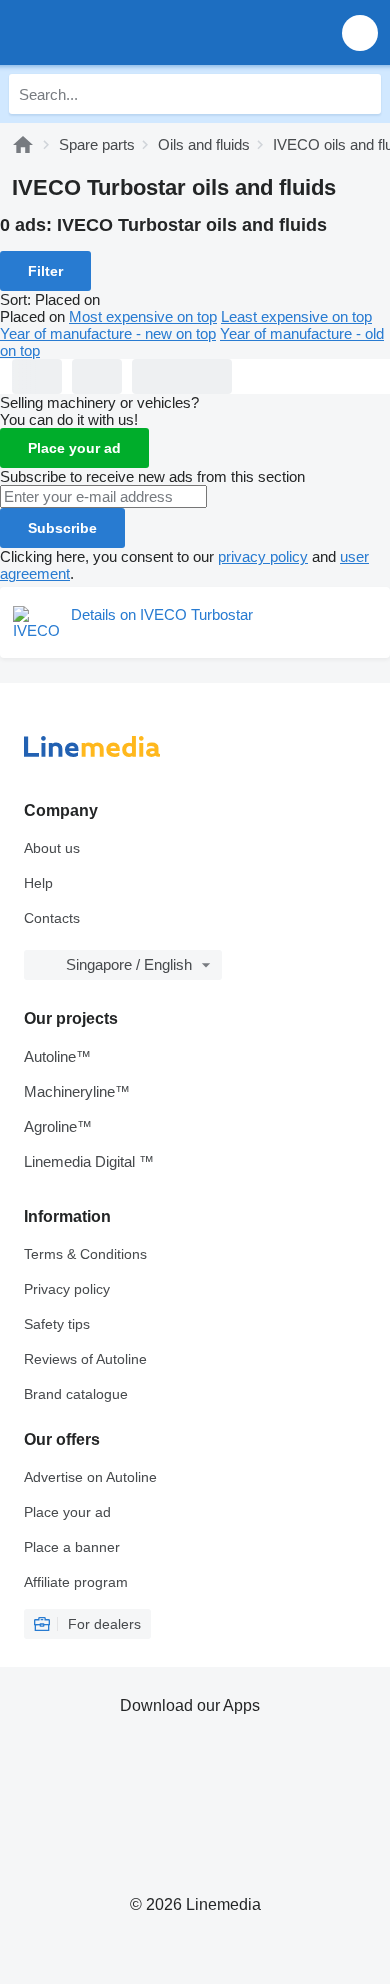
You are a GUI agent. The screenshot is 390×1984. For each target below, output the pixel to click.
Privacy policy (67, 1289)
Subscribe (62, 528)
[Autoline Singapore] (129, 32)
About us (52, 848)
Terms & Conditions (85, 1254)
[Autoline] (23, 144)
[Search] (361, 94)
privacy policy (263, 556)
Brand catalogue (76, 1394)
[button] (360, 32)
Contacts (52, 918)
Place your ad (74, 448)
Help (38, 883)
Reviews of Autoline (85, 1359)
